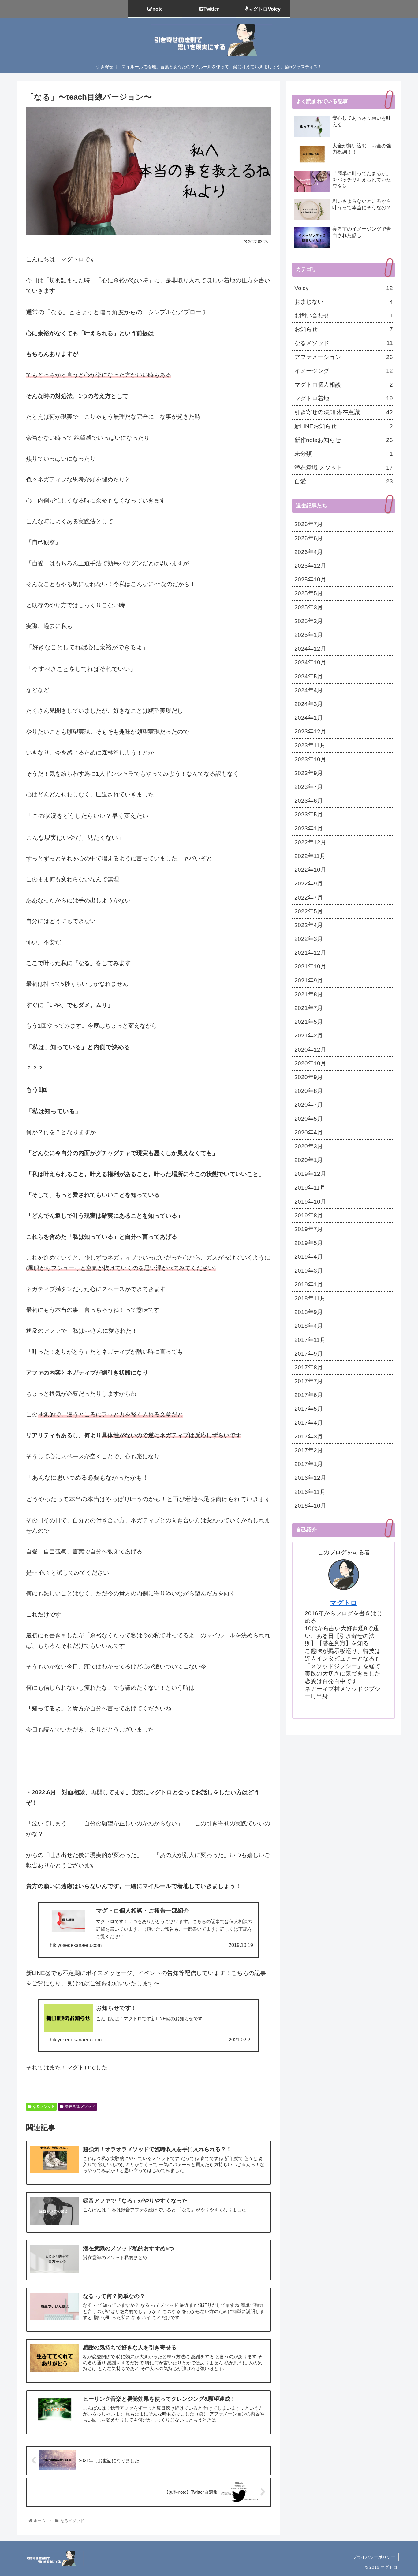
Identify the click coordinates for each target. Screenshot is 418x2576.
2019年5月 (309, 1243)
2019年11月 (310, 1188)
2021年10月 (310, 966)
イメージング (344, 371)
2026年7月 (309, 524)
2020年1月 (309, 1160)
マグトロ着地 (344, 398)
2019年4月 (309, 1257)
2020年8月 (309, 1091)
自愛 (344, 481)
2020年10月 (310, 1063)
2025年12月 (310, 566)
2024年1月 (309, 718)
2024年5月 (309, 676)
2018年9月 (309, 1312)
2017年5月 (309, 1409)
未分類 (344, 454)
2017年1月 (309, 1464)
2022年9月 (309, 883)
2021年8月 (309, 994)
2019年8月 (309, 1215)
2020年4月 (309, 1132)
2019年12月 (310, 1174)
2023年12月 (310, 731)
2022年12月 (310, 842)
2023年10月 (310, 759)
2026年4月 (309, 552)
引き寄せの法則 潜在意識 (344, 412)
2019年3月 (309, 1271)
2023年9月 (309, 773)
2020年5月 (309, 1119)
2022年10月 (310, 870)
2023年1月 (309, 828)
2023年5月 (309, 814)
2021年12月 (310, 953)
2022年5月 (309, 911)
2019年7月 (309, 1229)
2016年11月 (310, 1492)
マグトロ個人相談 (344, 385)
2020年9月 (309, 1077)
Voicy (344, 288)
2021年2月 (309, 1036)
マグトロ (344, 1603)
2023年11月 (310, 745)
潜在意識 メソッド (80, 2106)
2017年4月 (309, 1423)
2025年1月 (309, 635)
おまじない (344, 302)
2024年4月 (309, 690)
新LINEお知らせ (344, 426)
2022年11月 (310, 856)
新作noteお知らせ (344, 440)
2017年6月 (309, 1395)
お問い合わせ (344, 316)
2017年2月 (309, 1450)
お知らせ (344, 329)
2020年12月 (310, 1050)
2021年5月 (309, 1022)
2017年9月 (309, 1354)
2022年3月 (309, 939)
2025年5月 (309, 593)
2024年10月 (310, 662)
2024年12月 (310, 649)
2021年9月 (309, 980)
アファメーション (344, 357)
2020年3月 (309, 1146)
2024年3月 (309, 704)
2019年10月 (310, 1202)
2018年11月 (310, 1298)
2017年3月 (309, 1436)
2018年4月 (309, 1326)
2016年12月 (310, 1478)
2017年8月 (309, 1367)
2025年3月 (309, 607)
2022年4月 (309, 925)
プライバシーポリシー (374, 2557)
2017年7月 (309, 1381)
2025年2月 (309, 621)
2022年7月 (309, 898)
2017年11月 (310, 1340)
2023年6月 (309, 801)
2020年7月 (309, 1105)
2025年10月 (310, 579)
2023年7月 (309, 787)
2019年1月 (309, 1284)
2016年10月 (310, 1506)
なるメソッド (44, 2106)
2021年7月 (309, 1008)
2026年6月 (309, 538)
